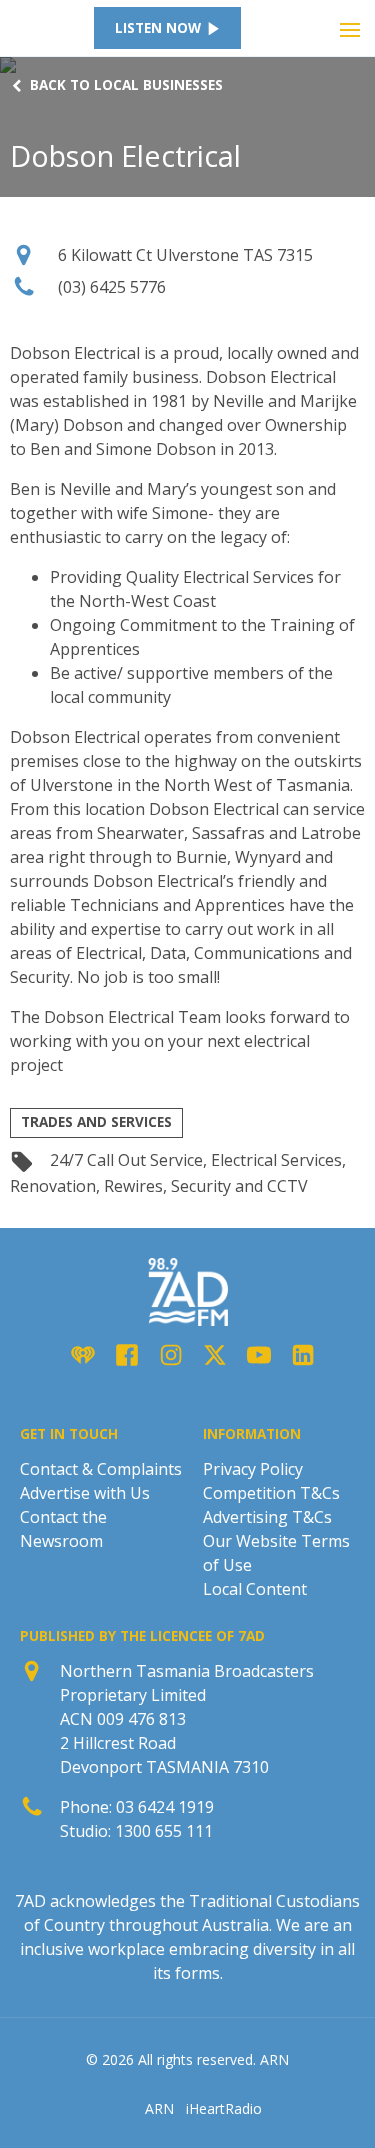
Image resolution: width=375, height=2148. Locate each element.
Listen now (158, 28)
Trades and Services (96, 1122)
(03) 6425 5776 (112, 287)
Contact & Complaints (101, 1469)
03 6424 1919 (165, 1807)
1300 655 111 (164, 1831)
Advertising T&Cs (267, 1517)
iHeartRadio (224, 2108)
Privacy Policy (253, 1469)
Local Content (255, 1589)
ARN (159, 2108)
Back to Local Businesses (126, 85)
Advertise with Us (85, 1493)
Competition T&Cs (271, 1493)
